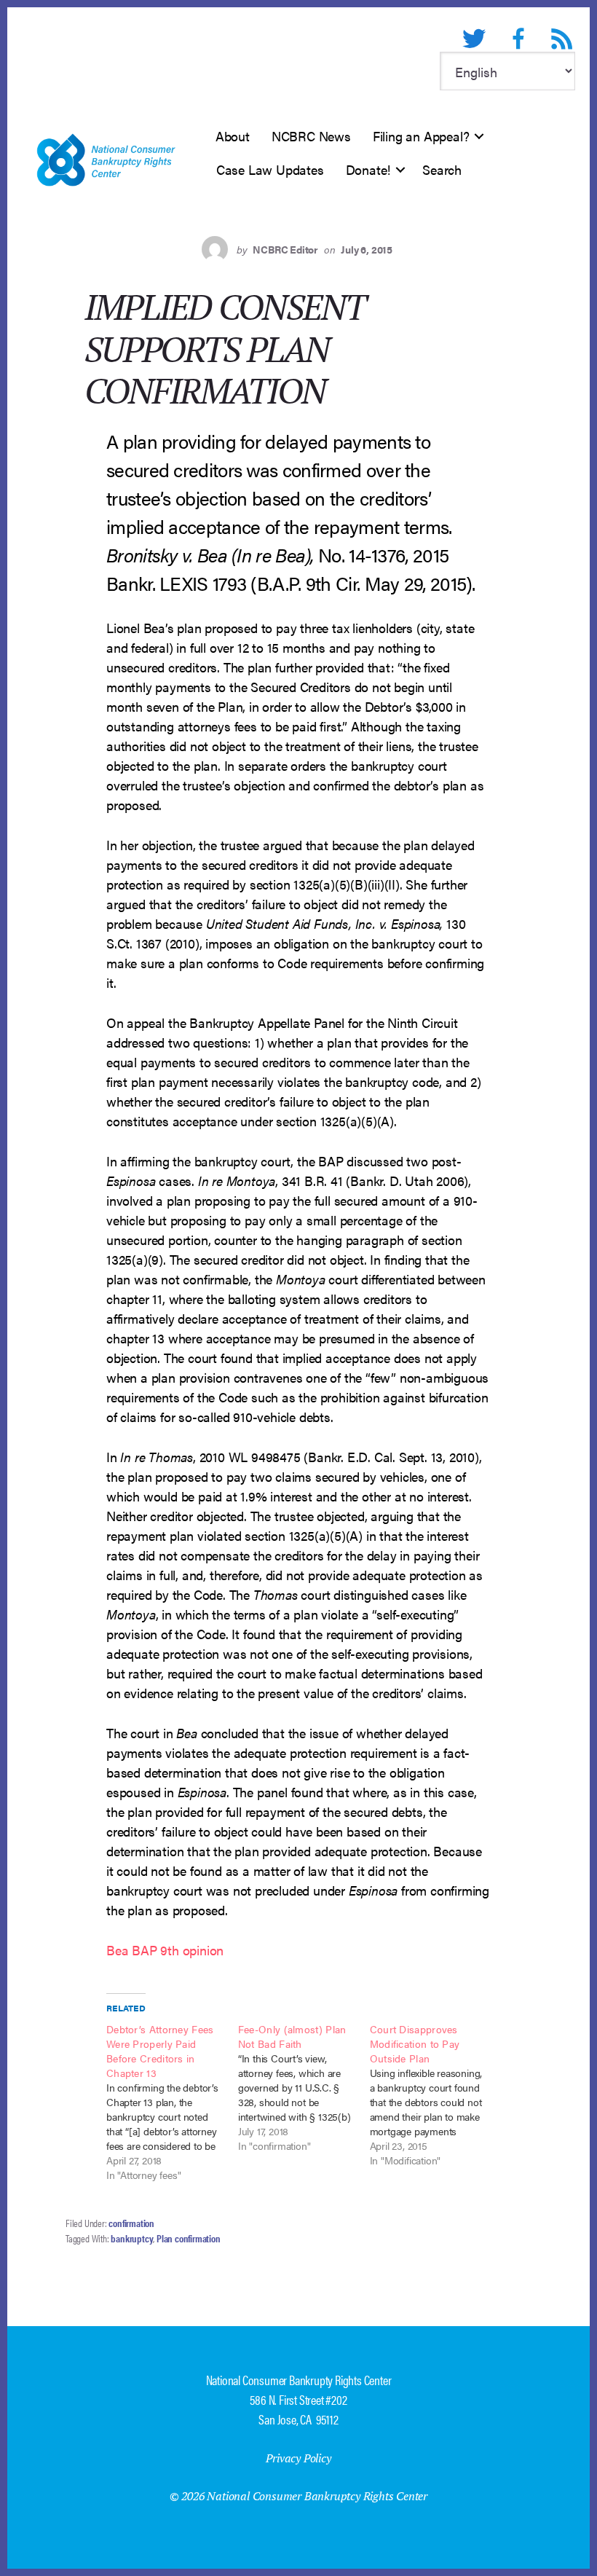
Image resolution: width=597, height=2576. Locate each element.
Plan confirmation (189, 2238)
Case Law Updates (270, 169)
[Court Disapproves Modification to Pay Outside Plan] (436, 2094)
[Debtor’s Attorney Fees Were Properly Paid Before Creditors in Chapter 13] (172, 2102)
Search (442, 169)
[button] (479, 136)
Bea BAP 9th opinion (165, 1950)
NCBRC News (311, 136)
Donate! (368, 169)
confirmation (131, 2223)
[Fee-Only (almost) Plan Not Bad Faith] (304, 2087)
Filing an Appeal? (421, 136)
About (233, 136)
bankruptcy (132, 2238)
